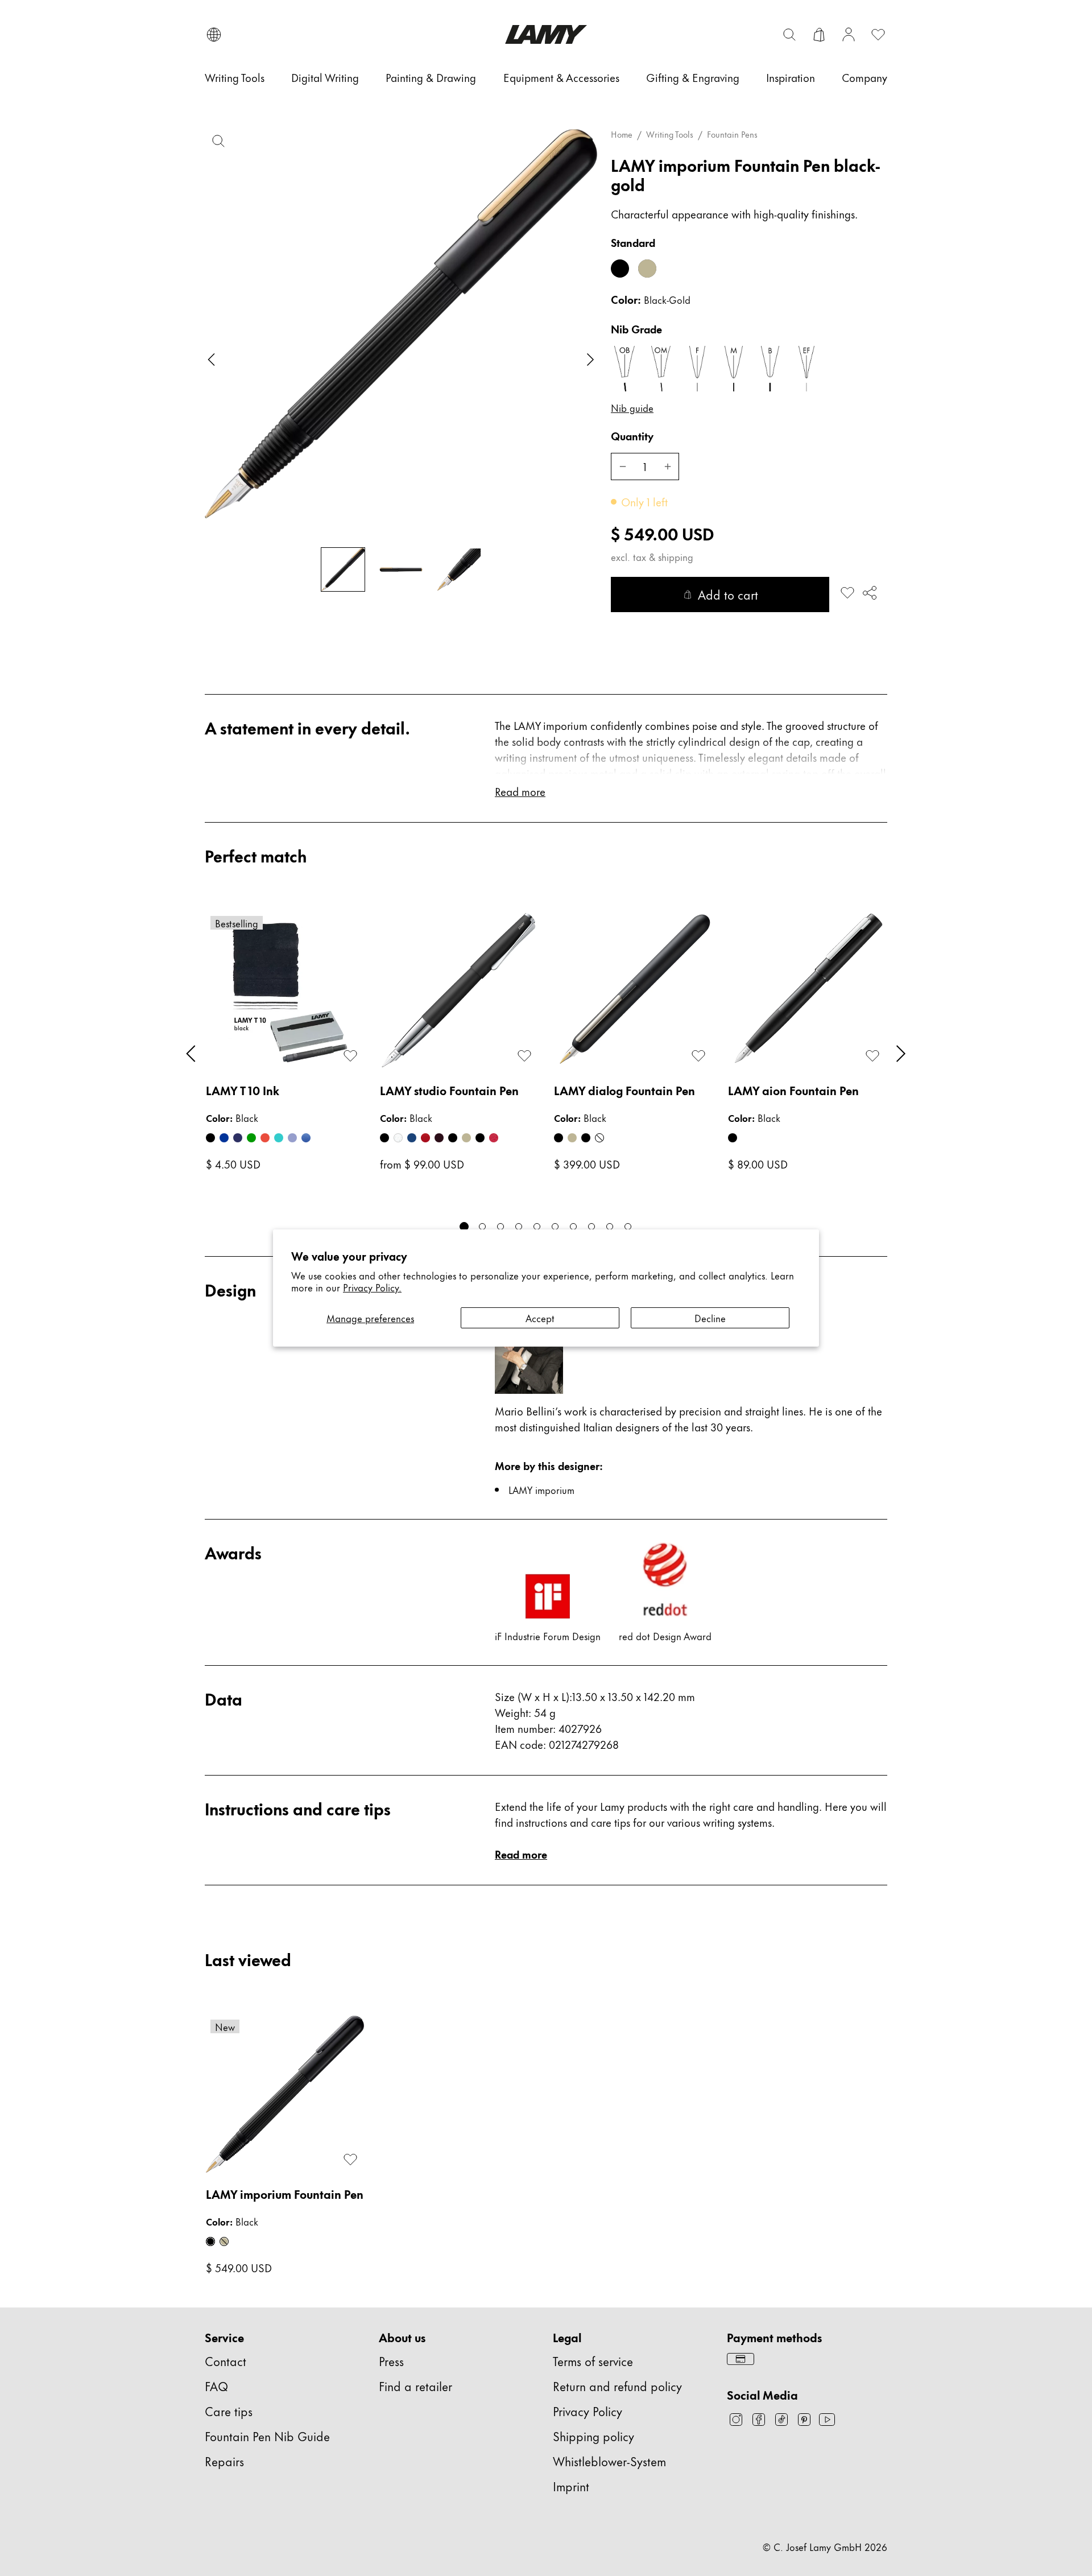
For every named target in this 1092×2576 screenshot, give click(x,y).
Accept (540, 1318)
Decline (710, 1318)
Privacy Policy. (372, 1287)
